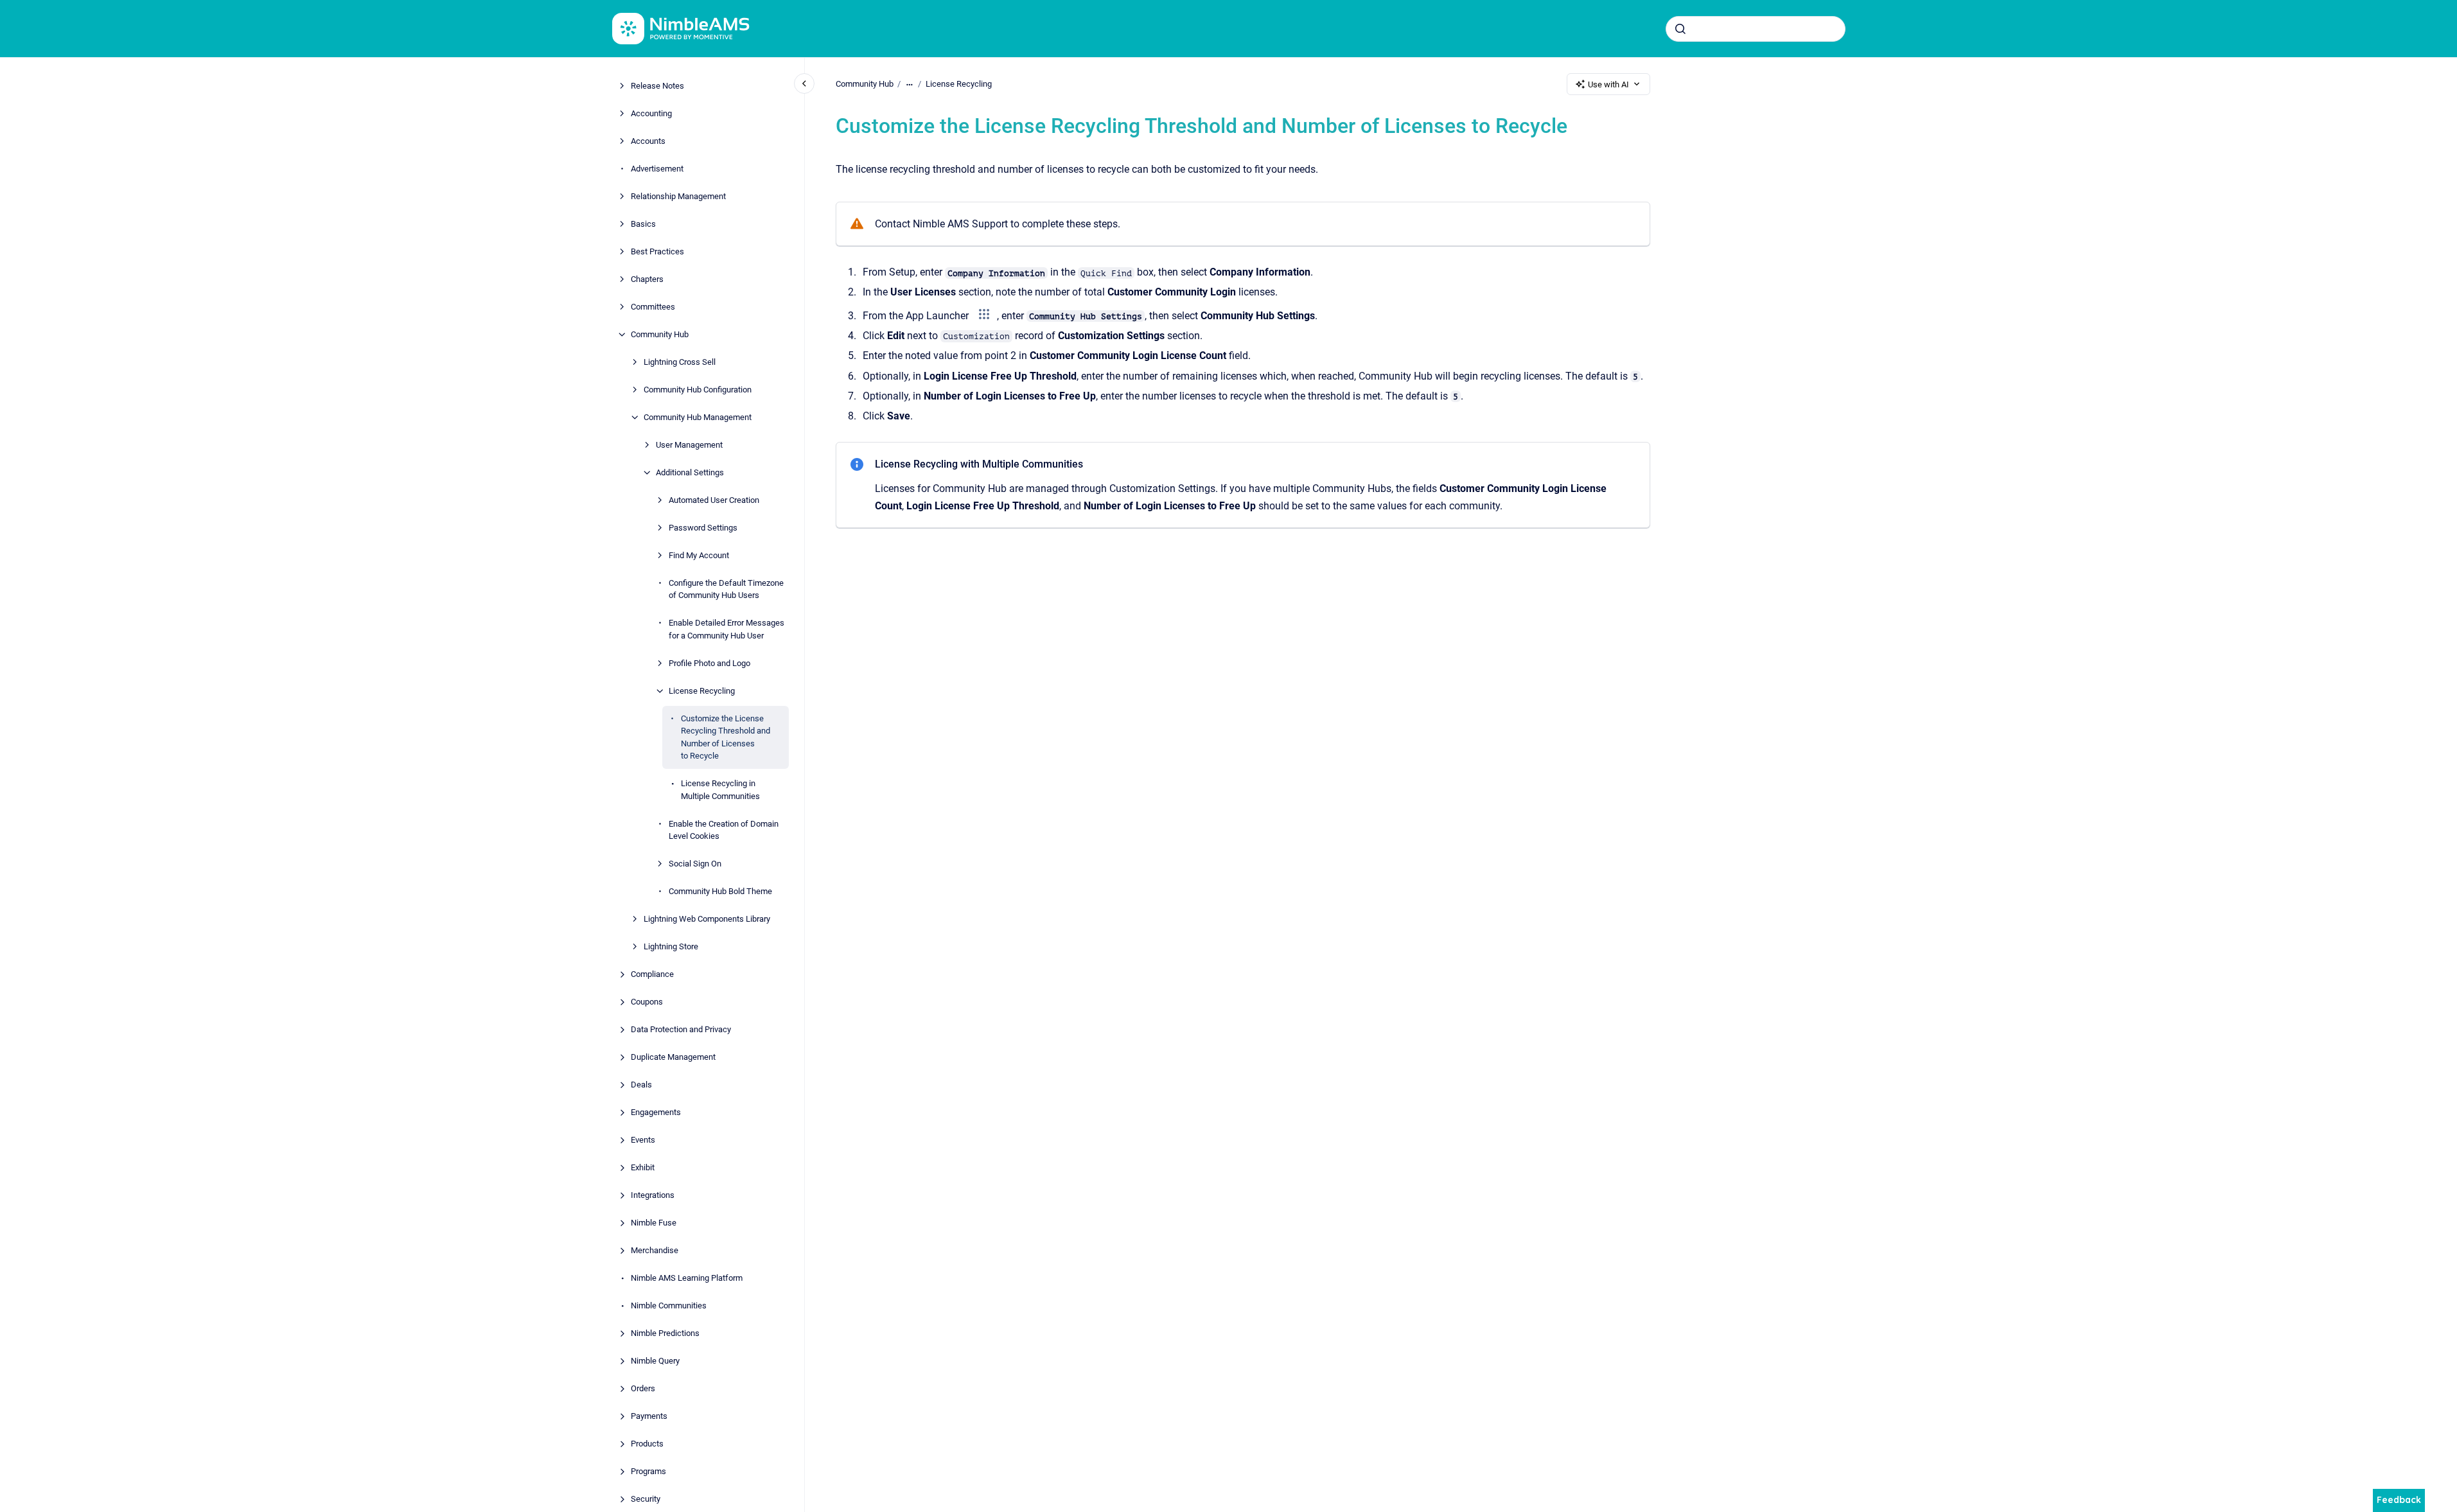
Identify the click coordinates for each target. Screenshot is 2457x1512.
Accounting (651, 113)
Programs (648, 1471)
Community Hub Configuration (698, 390)
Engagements (656, 1112)
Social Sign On (695, 864)
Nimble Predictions (665, 1333)
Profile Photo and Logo (709, 663)
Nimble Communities (669, 1305)
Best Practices (657, 251)
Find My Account (699, 555)
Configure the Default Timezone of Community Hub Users (726, 589)
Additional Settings (690, 472)
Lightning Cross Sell (680, 362)
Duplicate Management (673, 1057)
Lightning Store (671, 946)
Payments (649, 1416)
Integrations (653, 1195)
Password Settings (703, 528)
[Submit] (1680, 29)
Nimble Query (655, 1361)
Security (646, 1499)
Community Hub (660, 334)
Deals (641, 1085)
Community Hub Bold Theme (720, 891)
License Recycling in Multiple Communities (720, 790)
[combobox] (1756, 29)
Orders (643, 1388)
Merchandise (655, 1250)
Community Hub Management (698, 417)
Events (643, 1140)
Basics (643, 224)
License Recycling (702, 691)
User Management (689, 445)
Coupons (647, 1002)
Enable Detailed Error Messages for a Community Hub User (727, 629)
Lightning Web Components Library (707, 919)
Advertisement (657, 169)
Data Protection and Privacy (681, 1029)
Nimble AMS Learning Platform (687, 1278)
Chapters (647, 279)
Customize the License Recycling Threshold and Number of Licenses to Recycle (726, 737)
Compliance (652, 974)
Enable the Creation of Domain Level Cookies (724, 830)
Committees (653, 307)
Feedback (2399, 1500)
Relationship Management (678, 196)
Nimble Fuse (654, 1223)
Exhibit (643, 1167)
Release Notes (657, 86)
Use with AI (1608, 84)
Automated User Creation (714, 500)
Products (647, 1444)
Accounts (648, 141)
